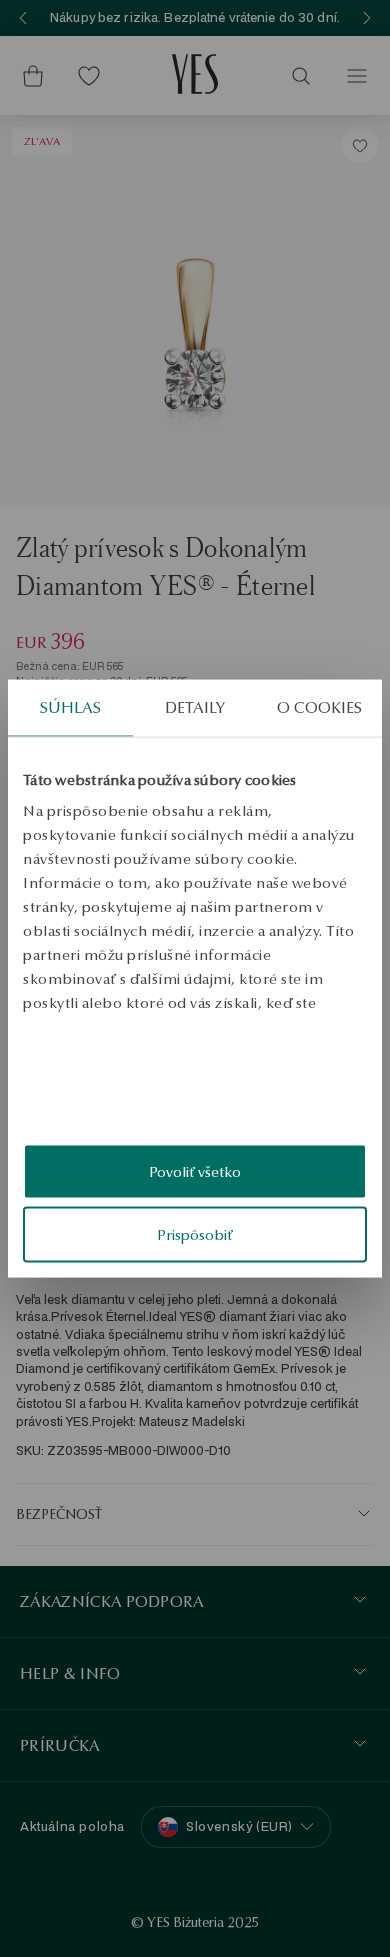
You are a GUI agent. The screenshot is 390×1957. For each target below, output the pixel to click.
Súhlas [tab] (70, 706)
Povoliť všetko (195, 1171)
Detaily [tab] (195, 706)
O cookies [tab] (319, 706)
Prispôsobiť (195, 1235)
